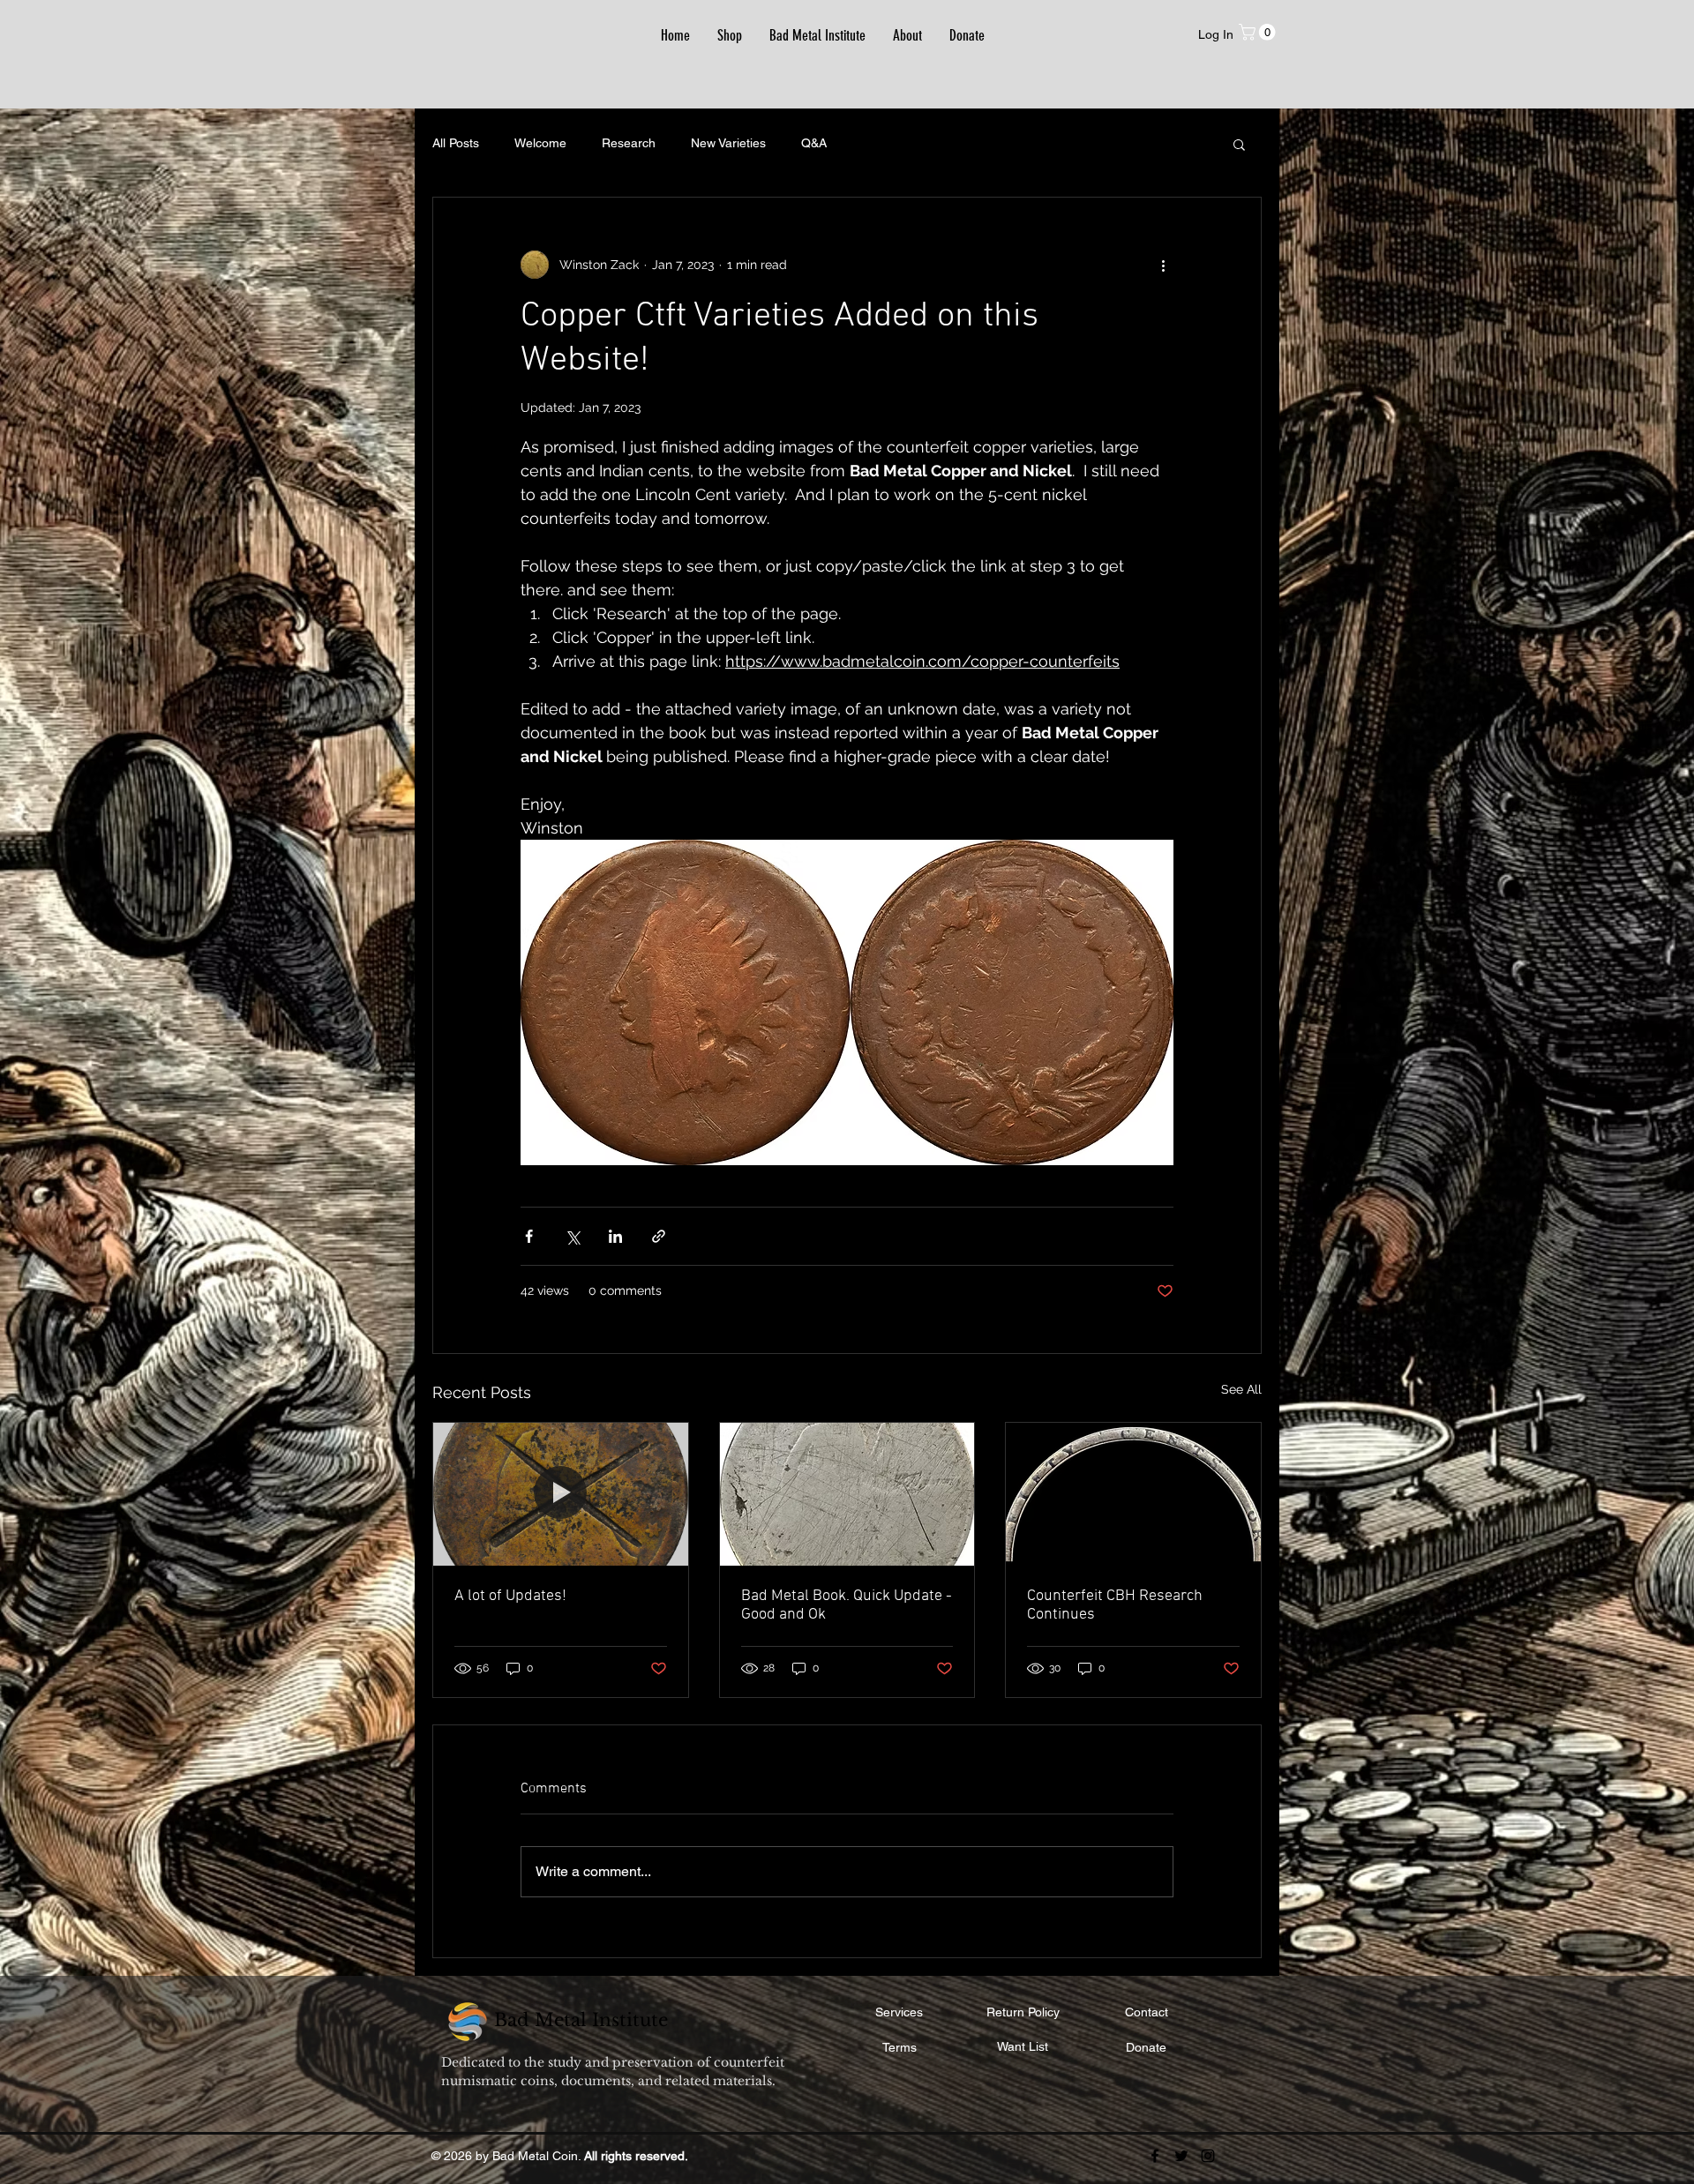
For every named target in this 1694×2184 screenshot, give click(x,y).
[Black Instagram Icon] (1208, 2156)
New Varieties (728, 143)
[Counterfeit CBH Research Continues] (1133, 1494)
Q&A (814, 143)
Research (629, 143)
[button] (1259, 32)
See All (1241, 1389)
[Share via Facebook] (529, 1236)
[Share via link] (659, 1236)
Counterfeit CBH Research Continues (1115, 1605)
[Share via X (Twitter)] (572, 1236)
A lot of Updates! (510, 1596)
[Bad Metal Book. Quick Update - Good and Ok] (847, 1494)
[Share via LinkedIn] (615, 1236)
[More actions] (1163, 265)
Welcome (540, 143)
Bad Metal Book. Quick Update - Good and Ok (847, 1605)
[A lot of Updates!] (561, 1494)
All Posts (456, 143)
